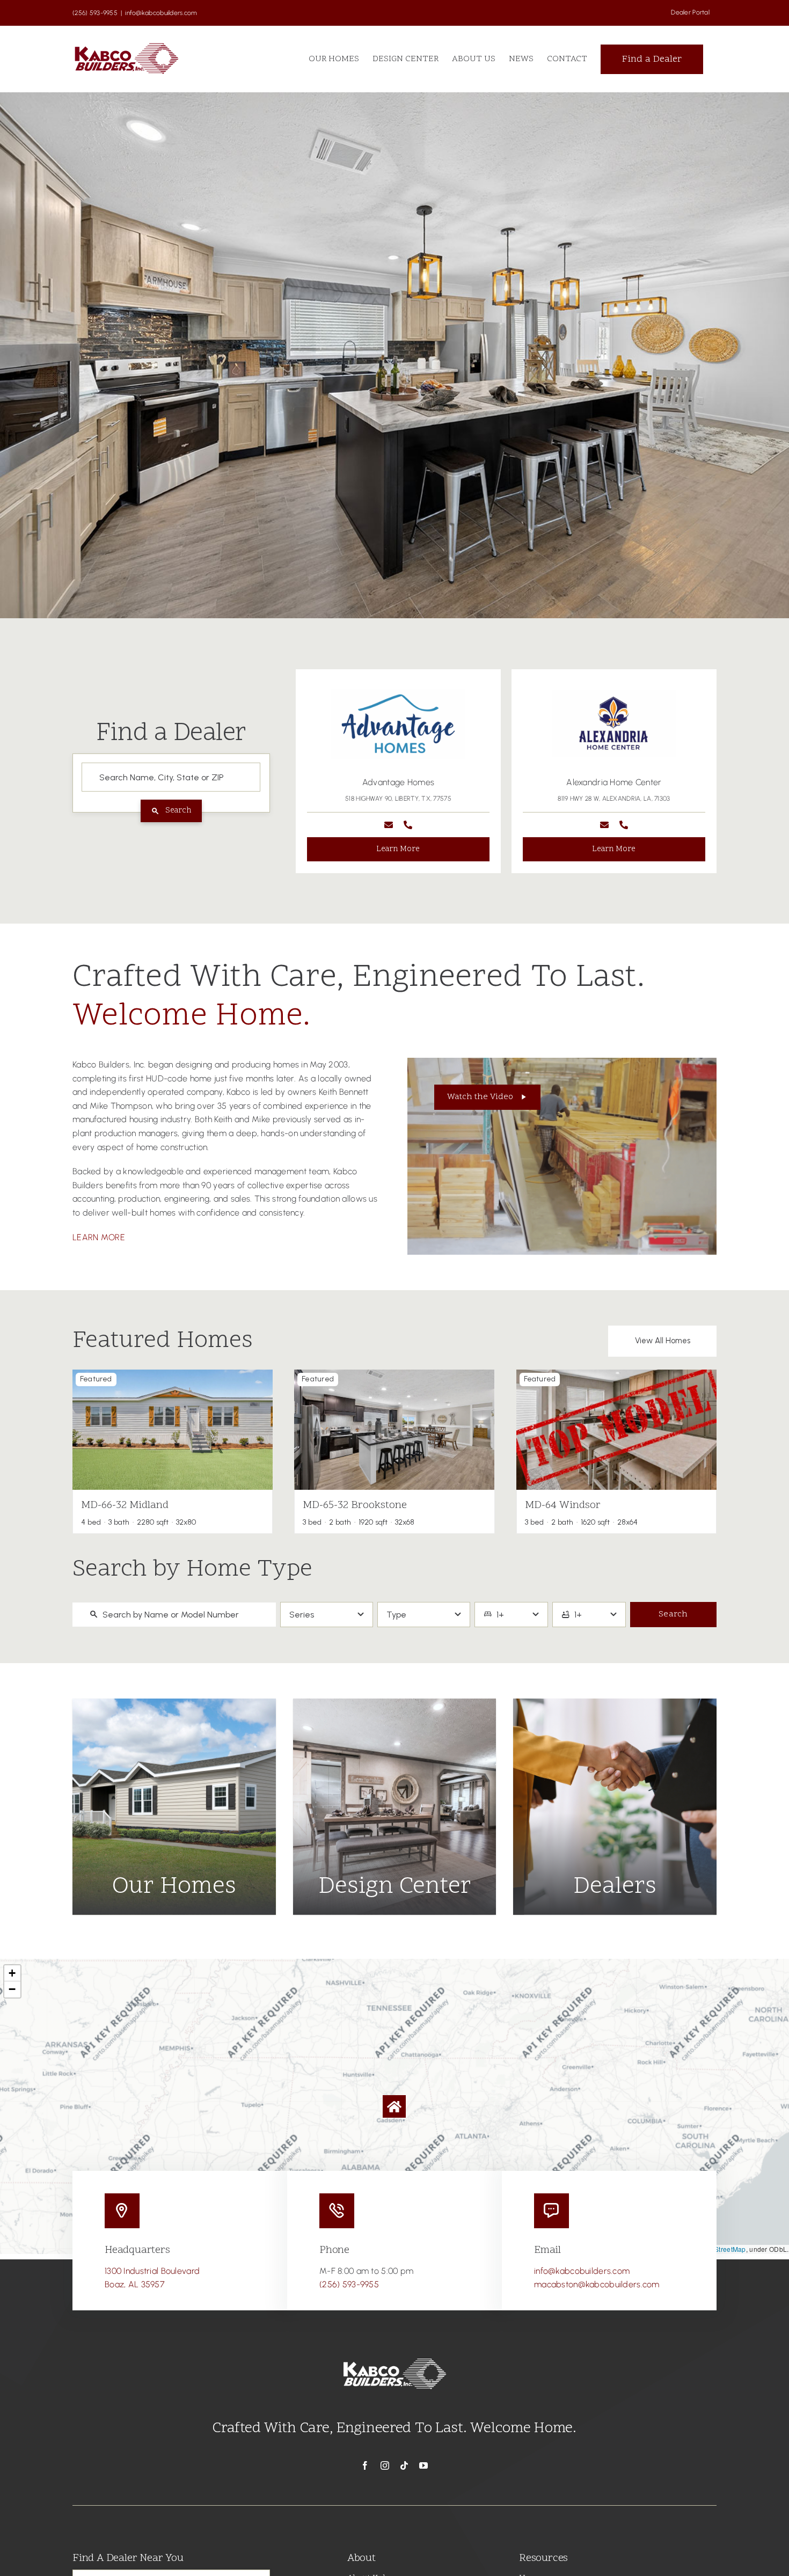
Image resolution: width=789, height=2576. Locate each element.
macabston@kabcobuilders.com (597, 2284)
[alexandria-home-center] (398, 693)
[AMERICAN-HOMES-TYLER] (614, 693)
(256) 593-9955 (349, 2284)
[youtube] (423, 2465)
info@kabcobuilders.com (161, 13)
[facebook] (365, 2465)
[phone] (408, 825)
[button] (304, 771)
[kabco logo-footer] (394, 2358)
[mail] (389, 825)
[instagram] (385, 2465)
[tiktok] (404, 2465)
